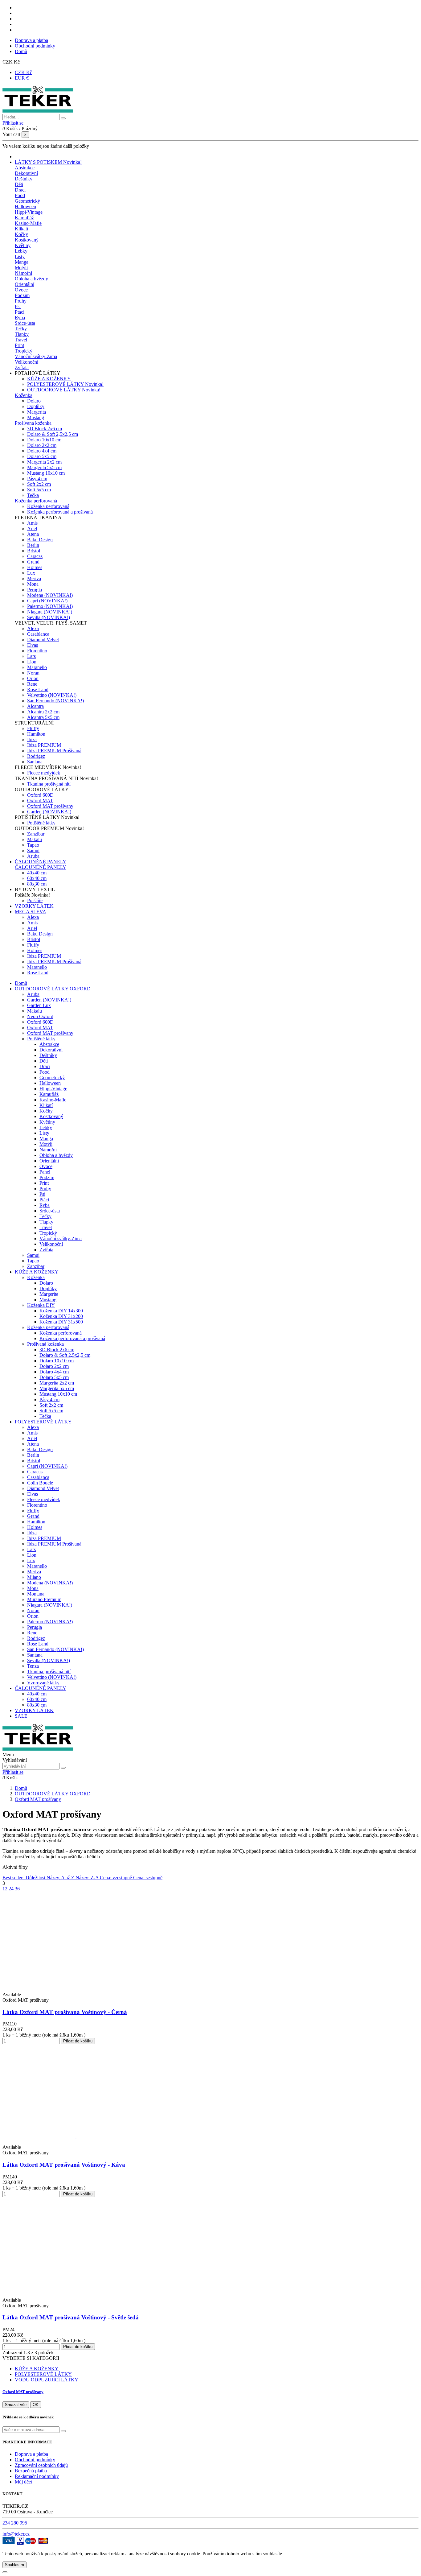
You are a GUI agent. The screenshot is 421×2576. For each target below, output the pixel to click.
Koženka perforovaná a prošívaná (60, 512)
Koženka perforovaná (36, 501)
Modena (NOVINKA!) (50, 595)
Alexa (33, 628)
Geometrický (27, 201)
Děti (19, 184)
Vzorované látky (43, 1683)
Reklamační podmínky (37, 2476)
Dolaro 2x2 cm (42, 445)
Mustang (36, 417)
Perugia (35, 590)
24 (12, 1889)
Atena (33, 534)
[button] (38, 373)
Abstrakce (25, 168)
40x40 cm (37, 873)
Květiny (23, 245)
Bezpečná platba (31, 2471)
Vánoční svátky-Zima (36, 356)
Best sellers (14, 1878)
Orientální (25, 284)
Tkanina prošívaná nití (49, 784)
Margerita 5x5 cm (44, 467)
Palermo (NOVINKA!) (50, 606)
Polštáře (35, 900)
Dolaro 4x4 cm (42, 451)
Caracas (35, 556)
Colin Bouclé (40, 1483)
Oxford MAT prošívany (50, 806)
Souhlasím (14, 2565)
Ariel (32, 528)
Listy (20, 256)
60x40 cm (37, 878)
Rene (32, 684)
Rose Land (38, 689)
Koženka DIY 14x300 (61, 1311)
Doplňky (36, 406)
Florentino (37, 651)
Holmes (35, 567)
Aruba (33, 856)
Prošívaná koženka (33, 423)
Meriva (34, 578)
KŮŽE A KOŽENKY (49, 379)
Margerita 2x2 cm (44, 462)
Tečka (33, 495)
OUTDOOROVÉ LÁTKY (64, 390)
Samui (33, 850)
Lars (31, 656)
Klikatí (21, 229)
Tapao (33, 845)
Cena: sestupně (148, 1878)
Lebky (21, 251)
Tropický (24, 351)
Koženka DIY (41, 1305)
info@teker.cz (16, 2534)
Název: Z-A (88, 1878)
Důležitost (36, 1878)
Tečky (21, 329)
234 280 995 (15, 2523)
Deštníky (24, 179)
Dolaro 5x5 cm (42, 456)
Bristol (34, 551)
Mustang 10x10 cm (46, 473)
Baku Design (40, 540)
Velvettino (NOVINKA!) (52, 695)
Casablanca (38, 634)
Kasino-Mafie (28, 223)
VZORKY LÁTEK (34, 1710)
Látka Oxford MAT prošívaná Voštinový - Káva (64, 2165)
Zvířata (22, 367)
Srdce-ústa (25, 323)
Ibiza (32, 739)
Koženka (24, 395)
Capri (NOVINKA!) (47, 601)
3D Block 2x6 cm (45, 429)
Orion (33, 678)
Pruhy (21, 301)
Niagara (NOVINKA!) (50, 612)
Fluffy (33, 728)
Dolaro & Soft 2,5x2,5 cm (53, 434)
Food (20, 195)
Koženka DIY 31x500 (61, 1322)
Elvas (33, 645)
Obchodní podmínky (35, 46)
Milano (34, 1577)
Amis (32, 523)
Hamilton (36, 734)
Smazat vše (16, 2405)
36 (17, 1889)
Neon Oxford (40, 1016)
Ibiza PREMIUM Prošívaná (54, 751)
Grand (33, 562)
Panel (45, 1172)
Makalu (35, 839)
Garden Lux (39, 1005)
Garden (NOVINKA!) (49, 812)
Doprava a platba (31, 40)
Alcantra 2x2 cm (43, 712)
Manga (22, 262)
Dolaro (34, 401)
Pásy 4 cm (37, 479)
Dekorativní (26, 173)
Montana (36, 1594)
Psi (18, 306)
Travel (21, 340)
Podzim (22, 295)
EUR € (22, 78)
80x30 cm (37, 884)
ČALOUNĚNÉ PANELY (41, 867)
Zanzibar (36, 834)
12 (6, 1889)
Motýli (21, 268)
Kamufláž (24, 218)
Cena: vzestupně (116, 1878)
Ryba (20, 318)
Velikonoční (27, 362)
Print (19, 345)
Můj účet (23, 2482)
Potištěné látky (41, 823)
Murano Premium (44, 1599)
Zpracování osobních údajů (41, 2465)
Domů (21, 51)
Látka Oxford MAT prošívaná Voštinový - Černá (65, 2012)
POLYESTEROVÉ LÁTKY (65, 384)
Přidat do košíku (78, 2041)
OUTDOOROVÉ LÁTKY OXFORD (53, 989)
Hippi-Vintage (29, 212)
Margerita (37, 412)
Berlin (33, 545)
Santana (35, 762)
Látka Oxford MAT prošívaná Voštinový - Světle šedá (71, 2317)
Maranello (37, 667)
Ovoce (21, 290)
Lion (32, 662)
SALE (21, 1716)
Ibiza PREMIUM (44, 745)
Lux (31, 573)
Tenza (33, 1666)
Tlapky (22, 334)
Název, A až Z (61, 1878)
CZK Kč (23, 72)
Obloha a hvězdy (31, 279)
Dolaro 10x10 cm (44, 440)
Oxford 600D (40, 795)
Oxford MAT (40, 801)
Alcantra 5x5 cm (43, 717)
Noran (33, 673)
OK (36, 2405)
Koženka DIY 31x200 (61, 1316)
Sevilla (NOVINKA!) (49, 617)
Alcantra (35, 706)
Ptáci (20, 312)
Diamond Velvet (43, 640)
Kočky (21, 234)
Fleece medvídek (44, 773)
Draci (20, 190)
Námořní (23, 273)
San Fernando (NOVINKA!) (55, 701)
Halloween (25, 206)
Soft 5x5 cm (39, 490)
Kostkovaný (27, 240)
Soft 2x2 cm (39, 484)
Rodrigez (36, 756)
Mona (33, 584)
